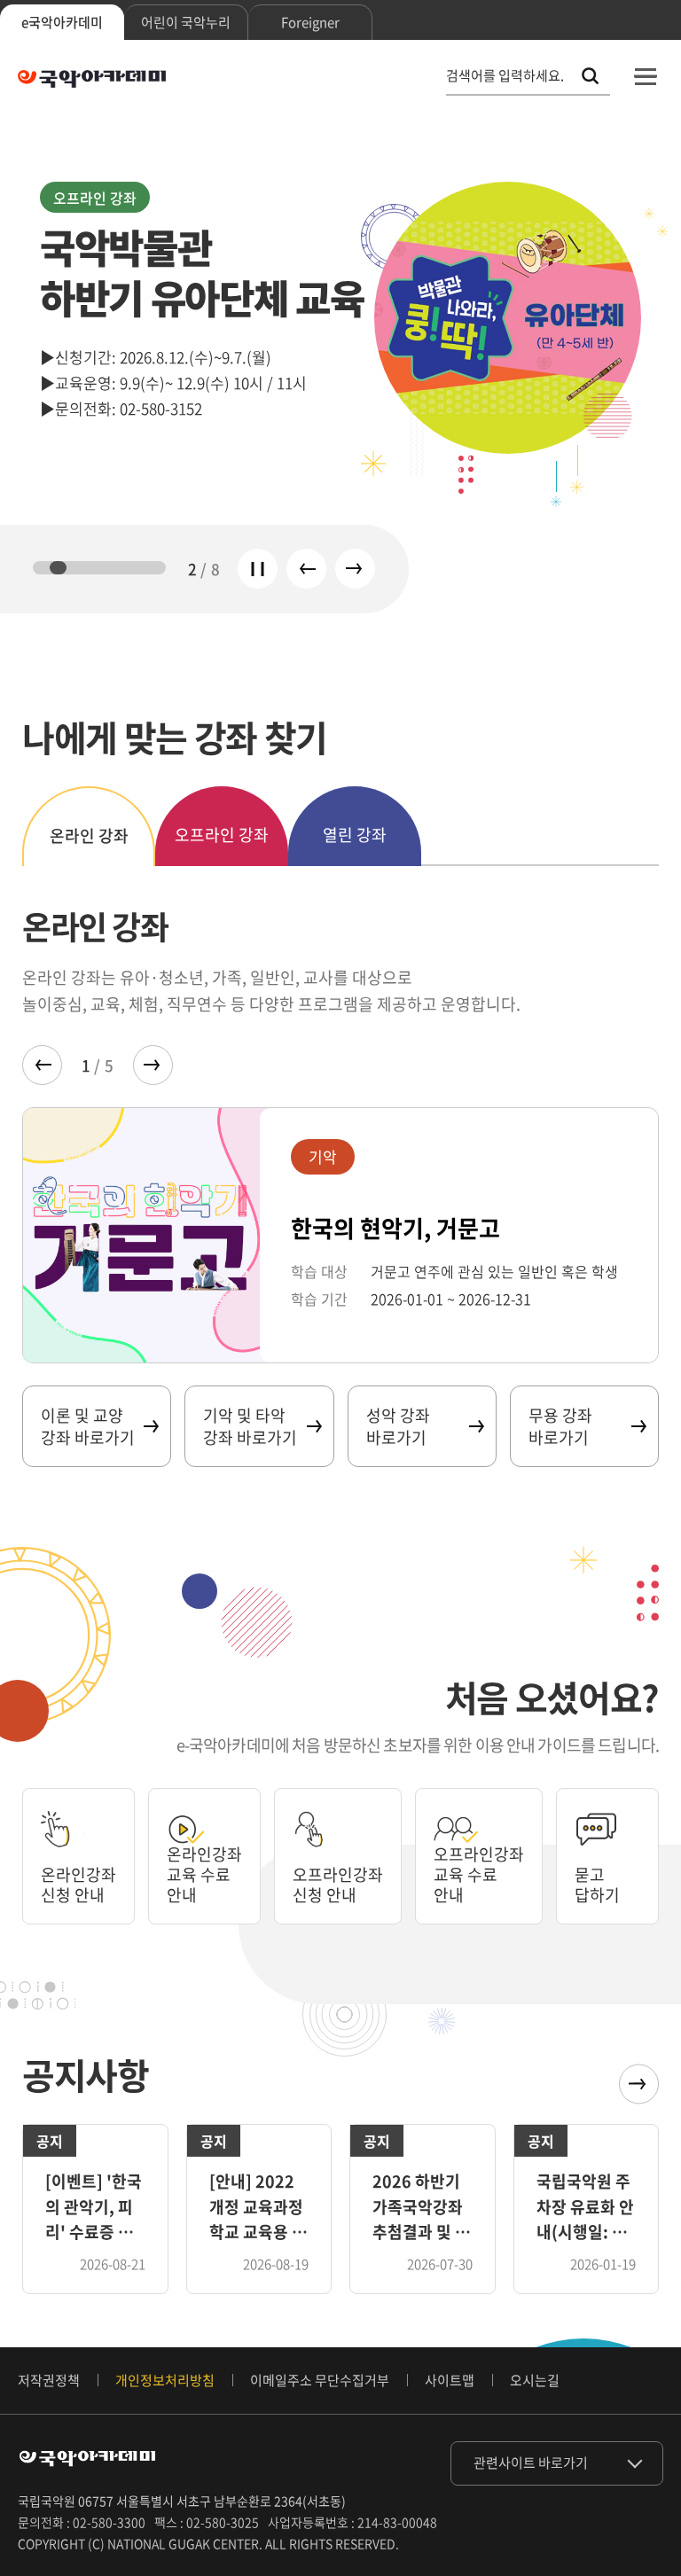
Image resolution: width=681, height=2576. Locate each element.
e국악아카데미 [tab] (62, 22)
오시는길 (535, 2380)
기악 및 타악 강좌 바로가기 (250, 1426)
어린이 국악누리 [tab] (186, 22)
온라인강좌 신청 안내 (78, 1885)
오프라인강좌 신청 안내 (338, 1885)
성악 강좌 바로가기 (398, 1426)
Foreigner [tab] (310, 22)
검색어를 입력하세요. (505, 76)
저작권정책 (49, 2380)
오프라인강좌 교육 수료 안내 (479, 1875)
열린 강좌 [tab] (355, 835)
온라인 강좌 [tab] (89, 835)
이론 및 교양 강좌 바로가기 (88, 1426)
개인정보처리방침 (165, 2380)
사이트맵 (450, 2380)
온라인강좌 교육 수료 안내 (204, 1875)
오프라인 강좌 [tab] (222, 835)
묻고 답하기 (597, 1885)
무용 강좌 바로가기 (560, 1426)
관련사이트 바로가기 (531, 2463)
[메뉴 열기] (646, 76)
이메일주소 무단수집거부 (320, 2380)
